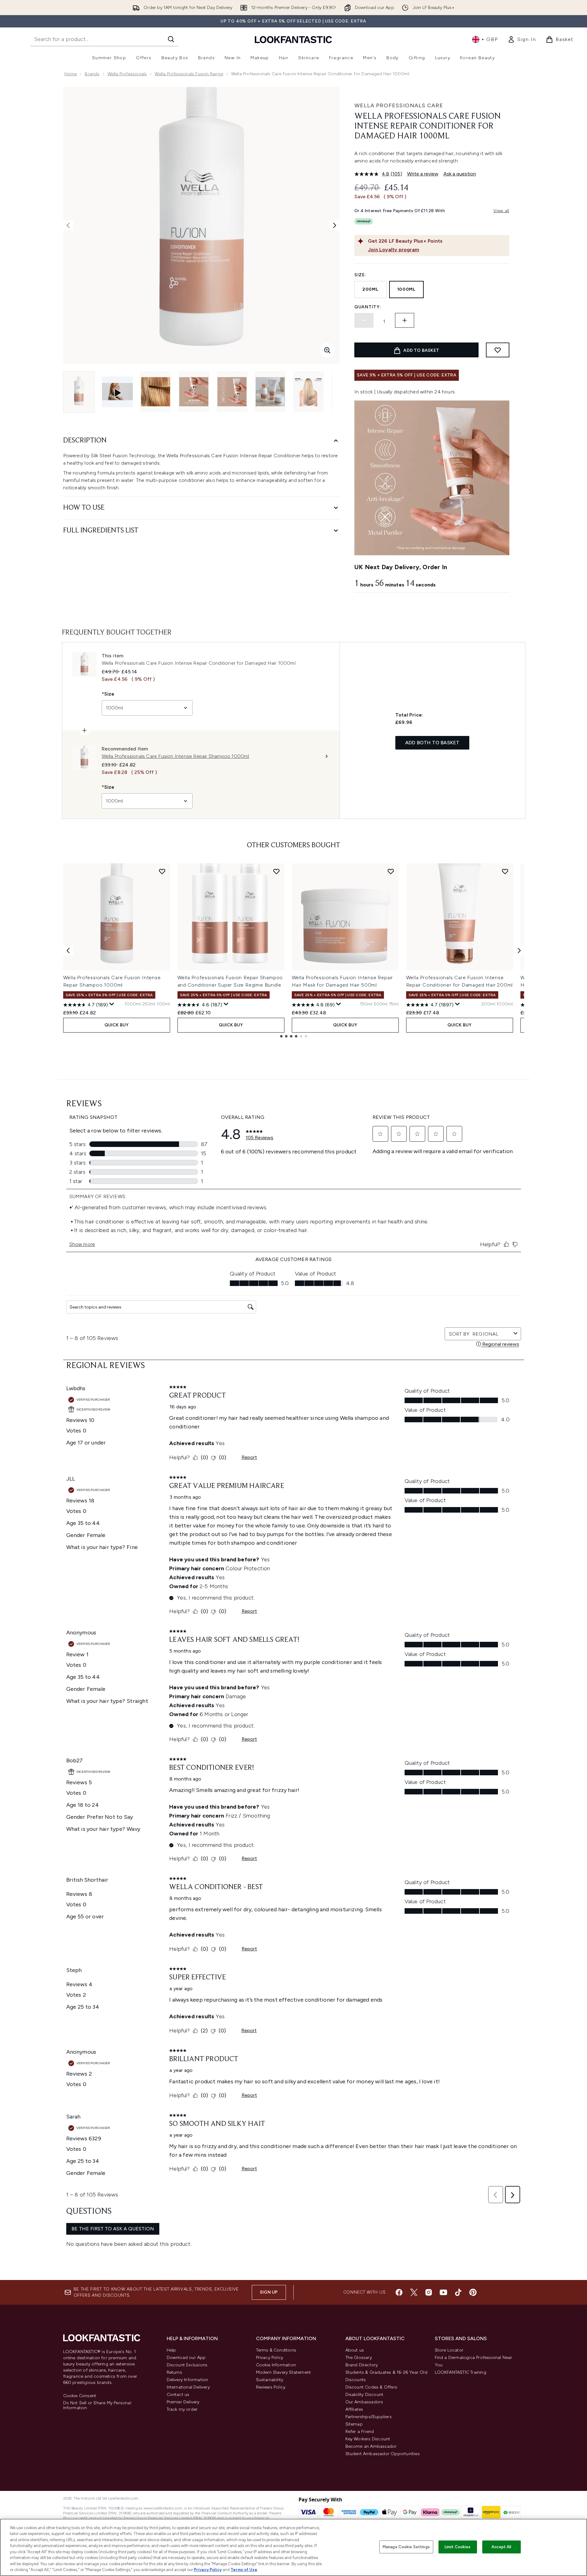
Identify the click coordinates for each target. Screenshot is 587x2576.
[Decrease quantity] (364, 320)
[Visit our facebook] (399, 2292)
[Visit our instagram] (429, 2292)
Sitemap (354, 2424)
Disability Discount (365, 2395)
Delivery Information (188, 2380)
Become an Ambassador (371, 2446)
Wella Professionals (127, 74)
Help (171, 2350)
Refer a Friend (360, 2432)
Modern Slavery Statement (284, 2372)
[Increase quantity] (405, 320)
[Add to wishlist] (498, 350)
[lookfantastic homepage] (293, 39)
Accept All (501, 2547)
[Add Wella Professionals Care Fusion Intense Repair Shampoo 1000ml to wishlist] (162, 871)
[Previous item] (68, 951)
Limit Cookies (458, 2547)
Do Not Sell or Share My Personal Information (97, 2405)
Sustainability (270, 2380)
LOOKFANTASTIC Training (461, 2372)
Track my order (182, 2409)
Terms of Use (244, 2570)
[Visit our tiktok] (458, 2292)
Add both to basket (432, 743)
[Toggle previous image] (68, 225)
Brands (92, 74)
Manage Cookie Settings (406, 2547)
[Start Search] (171, 39)
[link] (522, 39)
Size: (360, 275)
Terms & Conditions (276, 2350)
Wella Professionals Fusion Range (189, 74)
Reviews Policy (271, 2387)
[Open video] (117, 392)
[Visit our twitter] (414, 2292)
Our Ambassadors (364, 2402)
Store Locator (449, 2350)
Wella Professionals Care (399, 105)
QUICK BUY (117, 1025)
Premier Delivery (183, 2402)
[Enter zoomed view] (327, 350)
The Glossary (359, 2358)
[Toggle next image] (335, 225)
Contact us (178, 2395)
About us (355, 2350)
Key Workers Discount (368, 2439)
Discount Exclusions (187, 2365)
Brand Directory (362, 2365)
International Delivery (188, 2387)
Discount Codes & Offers (371, 2387)
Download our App (186, 2358)
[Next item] (519, 951)
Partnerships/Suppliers (369, 2417)
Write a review (423, 174)
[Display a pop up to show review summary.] (112, 1004)
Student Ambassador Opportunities (383, 2454)
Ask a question (460, 174)
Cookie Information (276, 2365)
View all (501, 211)
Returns (174, 2372)
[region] (293, 2547)
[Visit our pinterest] (473, 2292)
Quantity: (368, 307)
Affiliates (354, 2409)
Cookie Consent (80, 2396)
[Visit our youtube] (443, 2292)
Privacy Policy (270, 2358)
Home (71, 74)
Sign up (269, 2292)
